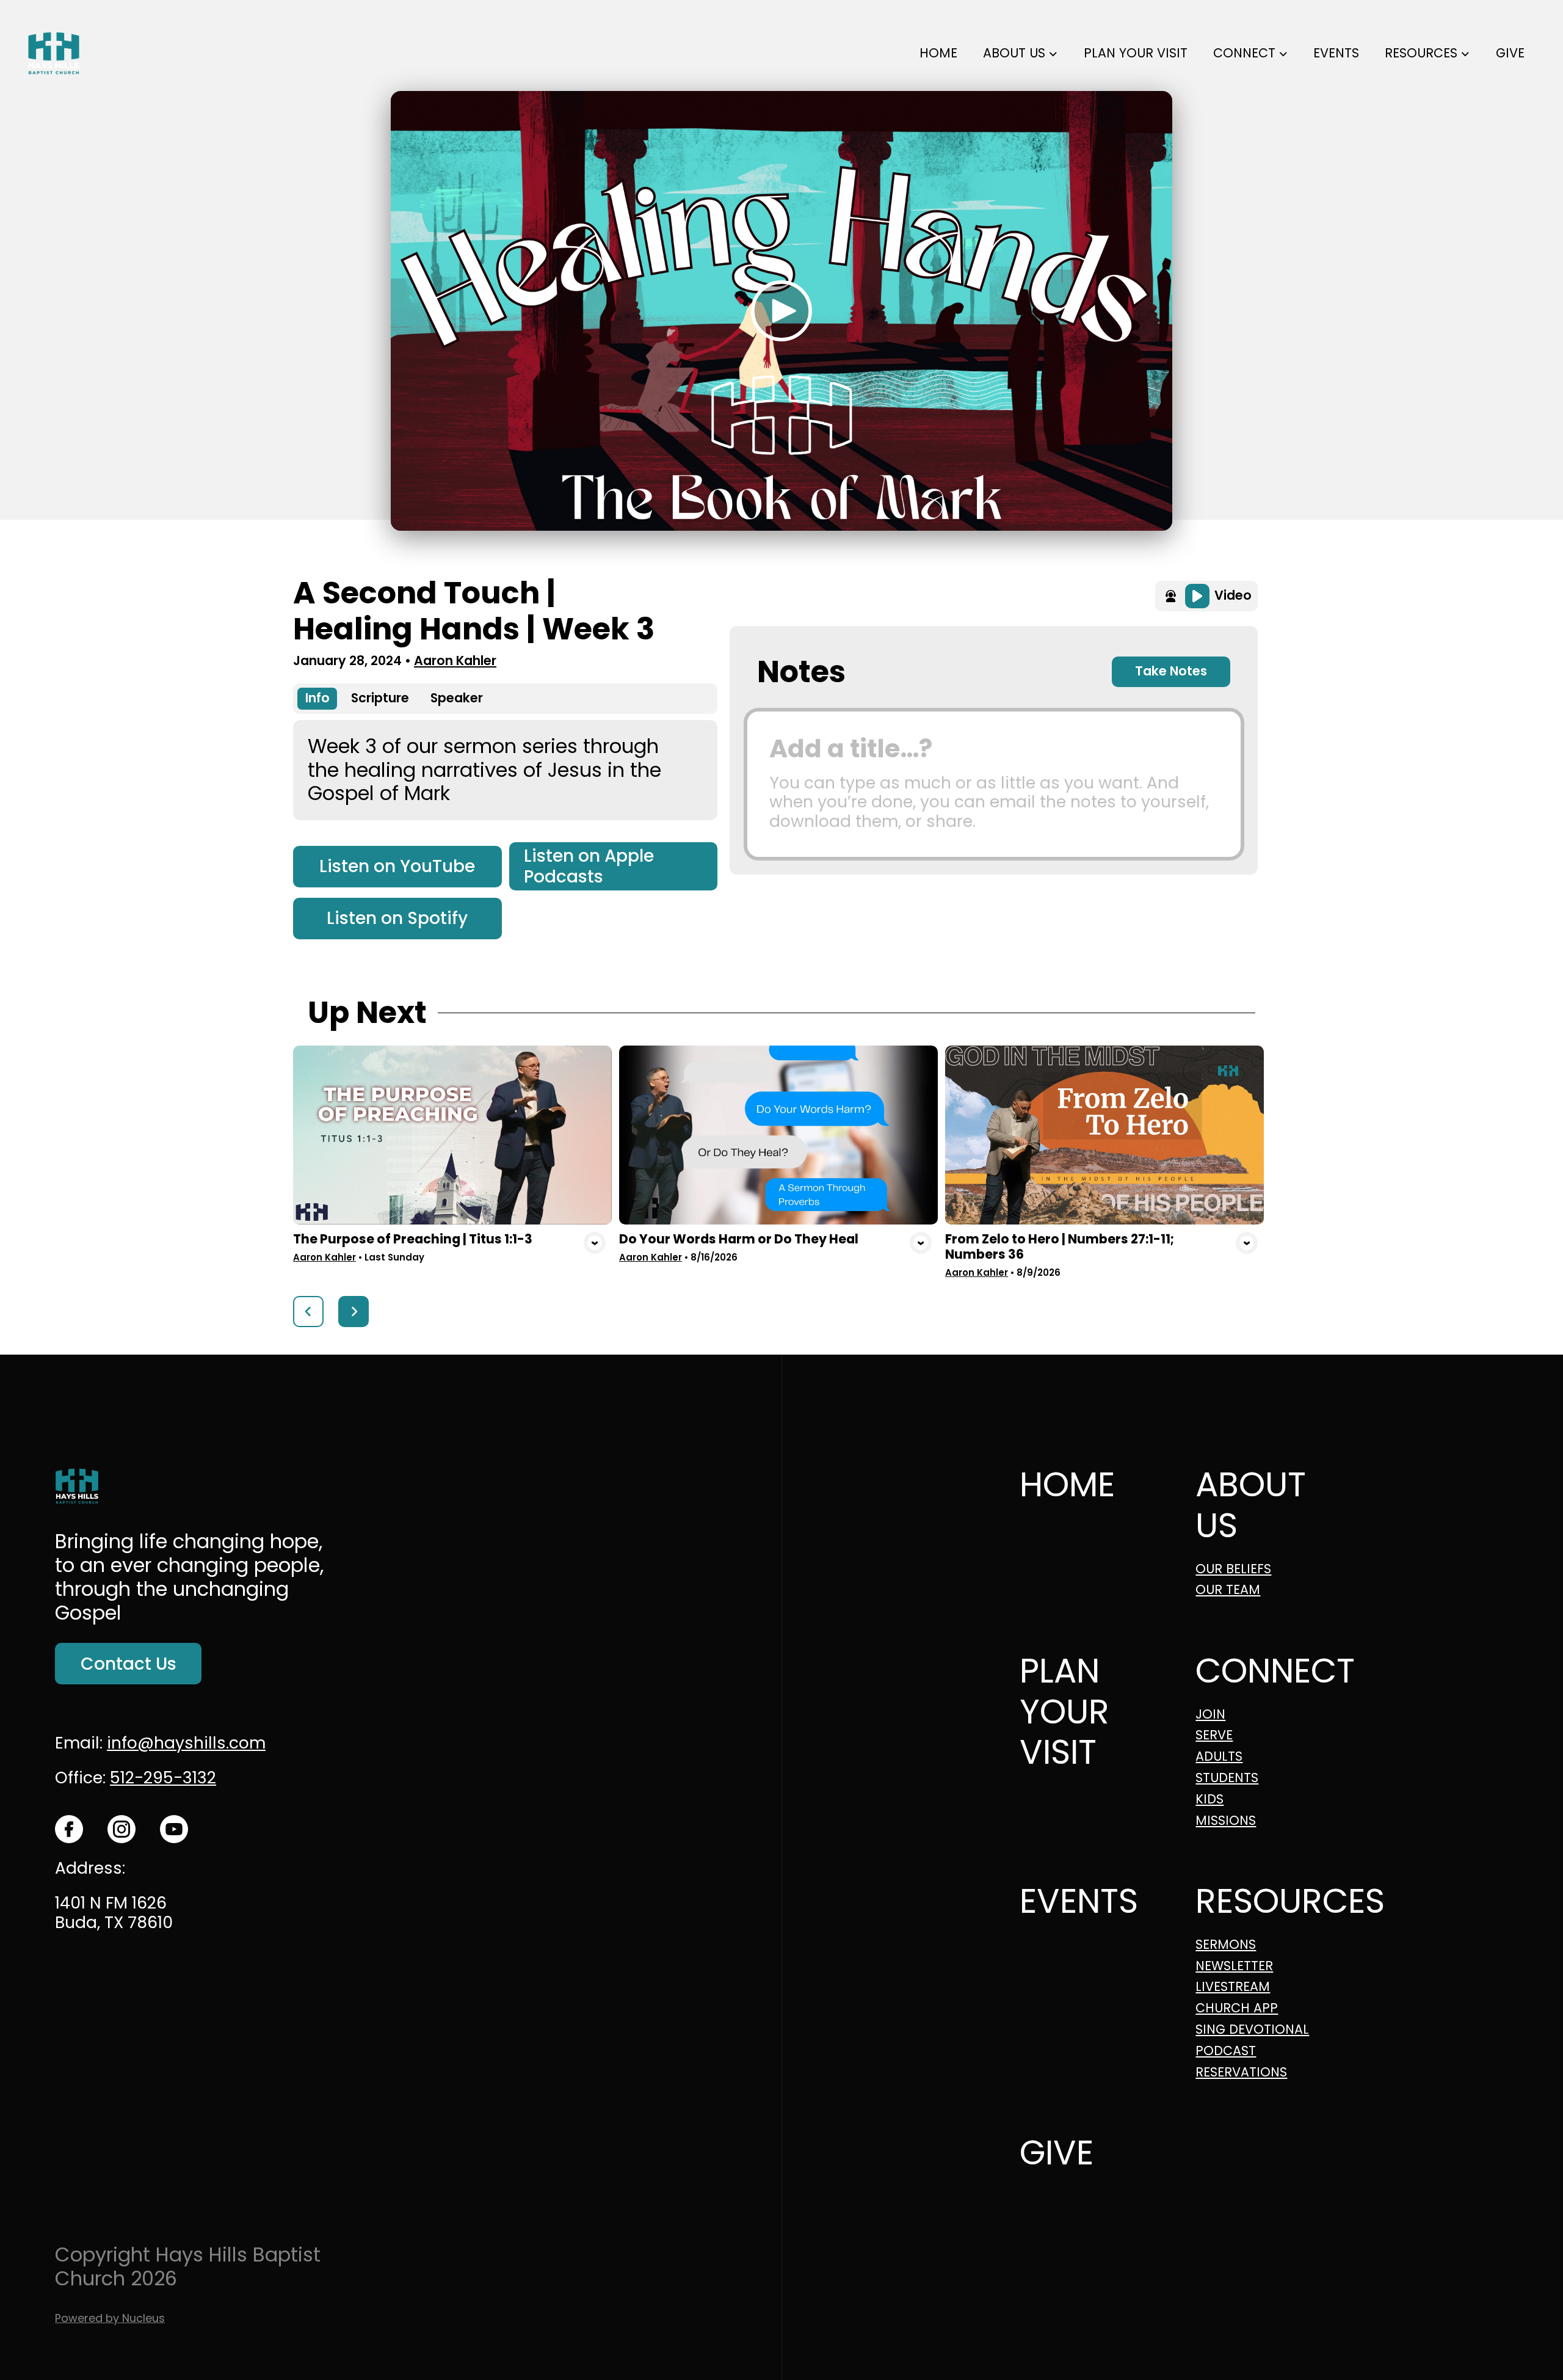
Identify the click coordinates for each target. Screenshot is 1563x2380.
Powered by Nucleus (110, 2318)
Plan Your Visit (1064, 1711)
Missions (1226, 1821)
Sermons (1226, 1945)
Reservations (1241, 2072)
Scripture (380, 698)
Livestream (1233, 1987)
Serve (1214, 1735)
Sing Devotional (1252, 2030)
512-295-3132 (163, 1778)
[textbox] (994, 784)
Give (1057, 2153)
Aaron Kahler (455, 661)
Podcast (1226, 2051)
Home (1067, 1484)
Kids (1209, 1800)
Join (1210, 1715)
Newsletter (1234, 1966)
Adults (1219, 1757)
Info (317, 698)
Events (1079, 1901)
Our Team (1228, 1590)
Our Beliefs (1233, 1569)
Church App (1237, 2008)
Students (1227, 1778)
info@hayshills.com (186, 1743)
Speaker (457, 698)
